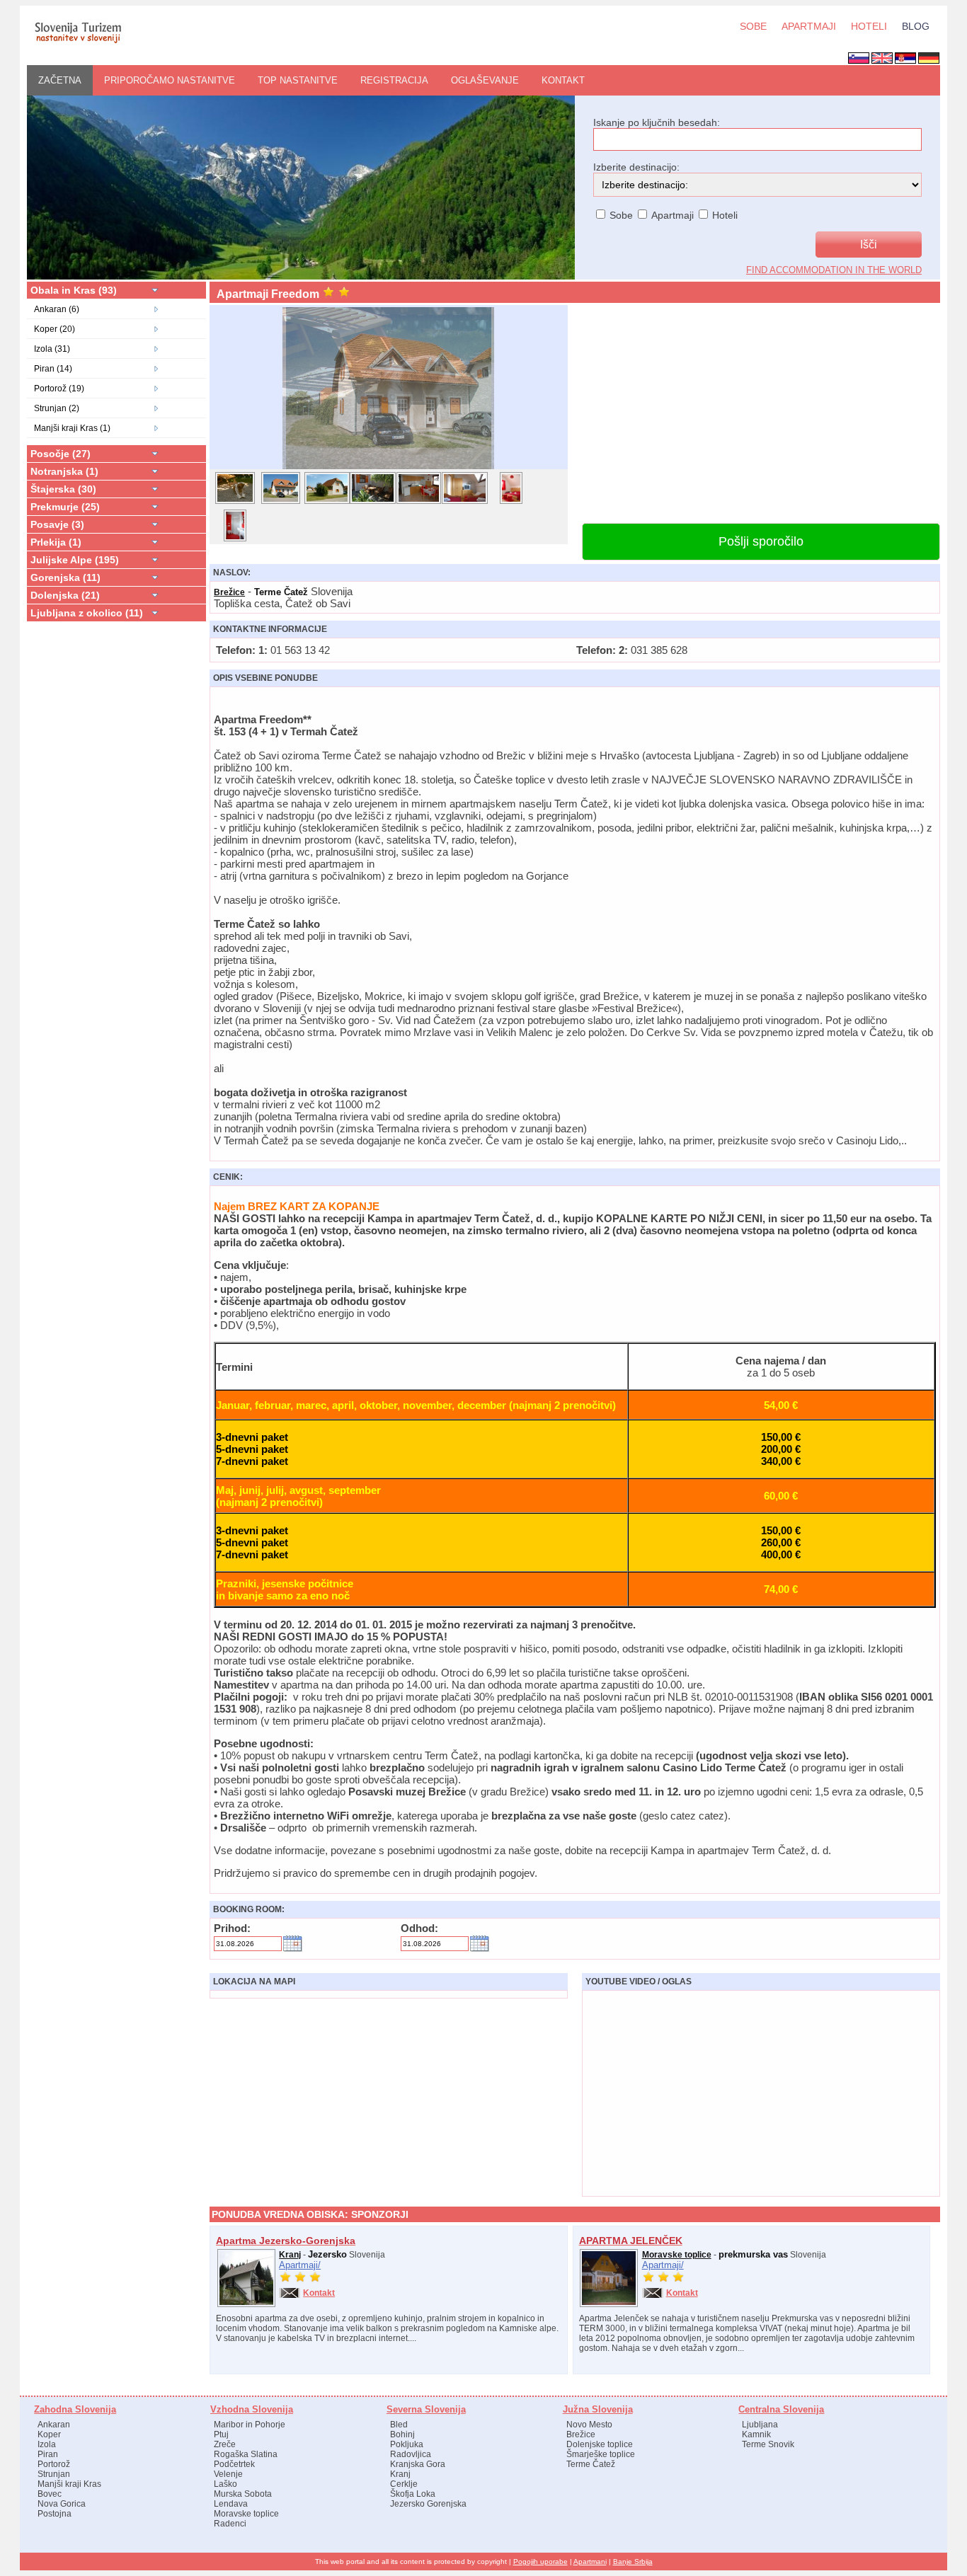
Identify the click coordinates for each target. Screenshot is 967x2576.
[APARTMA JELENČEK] (609, 2304)
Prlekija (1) (56, 542)
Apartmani (590, 2561)
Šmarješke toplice (601, 2454)
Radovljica (411, 2454)
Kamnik (756, 2434)
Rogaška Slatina (246, 2454)
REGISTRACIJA (394, 80)
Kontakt (563, 80)
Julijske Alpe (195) (75, 560)
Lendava (231, 2504)
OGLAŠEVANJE (485, 80)
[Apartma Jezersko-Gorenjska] (246, 2304)
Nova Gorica (62, 2504)
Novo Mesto (589, 2425)
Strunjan (54, 2474)
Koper (49, 2434)
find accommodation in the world (834, 270)
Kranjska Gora (418, 2464)
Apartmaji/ (300, 2265)
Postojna (55, 2514)
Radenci (230, 2524)
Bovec (50, 2494)
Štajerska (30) (63, 489)
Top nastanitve (298, 80)
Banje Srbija (633, 2561)
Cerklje (404, 2484)
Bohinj (402, 2434)
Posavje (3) (57, 524)
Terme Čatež (591, 2464)
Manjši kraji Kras (69, 2484)
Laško (225, 2484)
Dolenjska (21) (65, 595)
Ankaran (54, 2425)
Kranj (290, 2255)
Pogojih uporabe (540, 2561)
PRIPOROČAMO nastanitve (170, 80)
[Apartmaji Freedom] (389, 468)
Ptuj (221, 2434)
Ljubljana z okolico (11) (87, 613)
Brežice (229, 592)
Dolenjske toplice (600, 2444)
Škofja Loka (413, 2494)
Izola (47, 2444)
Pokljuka (407, 2444)
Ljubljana (760, 2425)
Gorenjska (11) (65, 577)
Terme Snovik (768, 2444)
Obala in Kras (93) (74, 290)
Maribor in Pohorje (250, 2425)
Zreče (225, 2444)
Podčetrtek (234, 2464)
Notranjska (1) (64, 471)
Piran (48, 2454)
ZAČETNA (60, 80)
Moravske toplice (677, 2255)
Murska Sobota (243, 2494)
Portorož (54, 2464)
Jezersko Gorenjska (428, 2504)
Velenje (228, 2474)
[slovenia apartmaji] (78, 42)
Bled (399, 2425)
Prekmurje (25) (65, 507)
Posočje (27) (61, 454)
